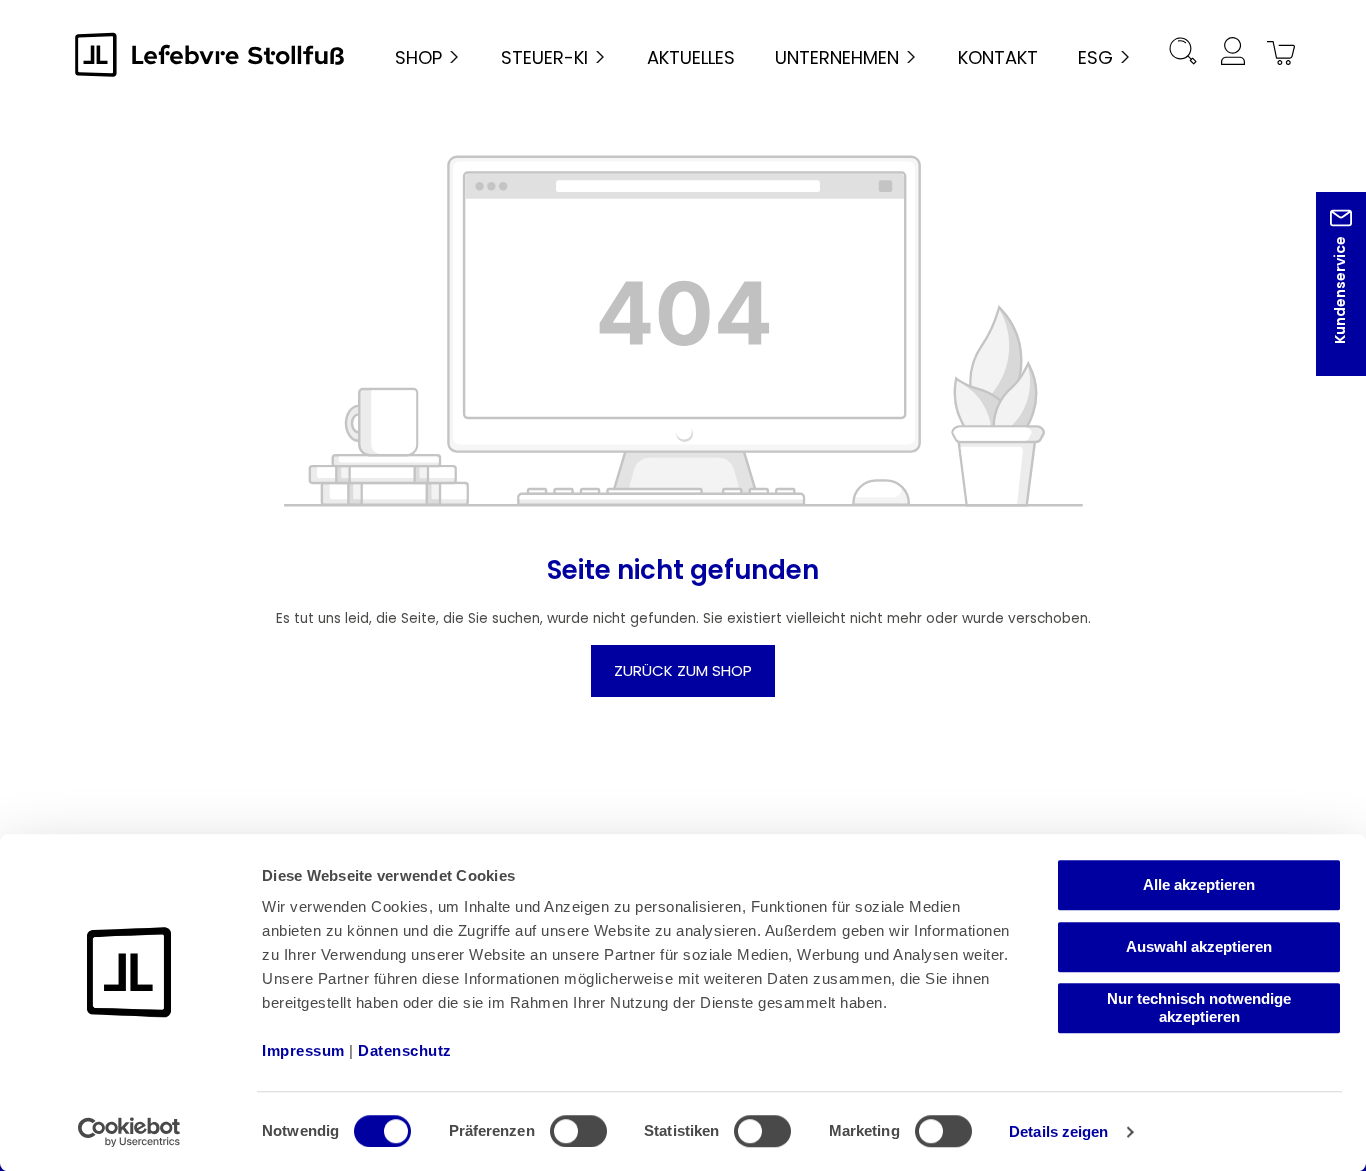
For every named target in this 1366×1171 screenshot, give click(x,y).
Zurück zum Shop (683, 670)
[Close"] (1325, 299)
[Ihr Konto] (1232, 54)
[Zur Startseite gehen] (210, 54)
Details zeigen (1058, 1131)
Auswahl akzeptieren (1199, 946)
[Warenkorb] (1278, 54)
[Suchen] (1183, 54)
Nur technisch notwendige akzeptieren (1199, 1007)
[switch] (578, 1131)
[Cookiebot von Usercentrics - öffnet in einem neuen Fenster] (129, 1132)
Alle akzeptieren (1199, 884)
